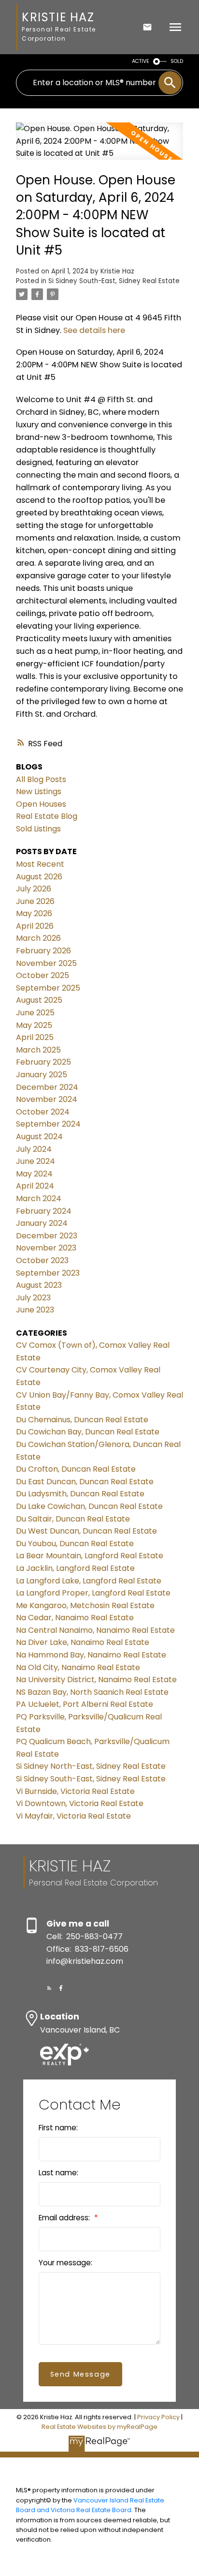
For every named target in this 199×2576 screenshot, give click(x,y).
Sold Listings (38, 829)
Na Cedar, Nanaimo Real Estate (75, 1618)
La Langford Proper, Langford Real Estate (93, 1593)
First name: (58, 2128)
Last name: (58, 2173)
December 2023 (47, 1236)
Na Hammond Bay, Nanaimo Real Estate (91, 1655)
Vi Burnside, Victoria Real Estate (75, 1791)
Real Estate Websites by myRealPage (99, 2427)
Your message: (65, 2263)
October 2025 (43, 975)
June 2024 (36, 1161)
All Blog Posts (41, 779)
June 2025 (35, 1013)
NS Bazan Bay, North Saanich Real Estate (92, 1692)
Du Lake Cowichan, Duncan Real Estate (89, 1506)
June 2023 (35, 1310)
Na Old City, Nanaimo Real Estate (78, 1667)
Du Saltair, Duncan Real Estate (73, 1519)
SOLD (177, 61)
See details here (94, 330)
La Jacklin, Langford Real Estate (75, 1568)
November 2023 (46, 1248)
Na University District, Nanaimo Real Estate (96, 1680)
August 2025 (39, 1000)
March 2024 (39, 1198)
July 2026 (34, 889)
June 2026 (35, 901)
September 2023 (48, 1273)
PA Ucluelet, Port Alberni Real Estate (85, 1704)
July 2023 (33, 1298)
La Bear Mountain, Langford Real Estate (90, 1556)
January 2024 (42, 1223)
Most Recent (40, 864)
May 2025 (34, 1025)
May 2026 (34, 913)
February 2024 (44, 1211)
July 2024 (34, 1149)
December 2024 (47, 1087)
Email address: (65, 2218)
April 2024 (35, 1186)
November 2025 (46, 963)
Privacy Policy (158, 2417)
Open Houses (41, 804)
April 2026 (35, 926)
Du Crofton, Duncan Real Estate (76, 1469)
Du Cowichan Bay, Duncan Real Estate (88, 1432)
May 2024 (34, 1174)
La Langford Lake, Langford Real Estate (89, 1581)
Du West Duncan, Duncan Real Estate (86, 1531)
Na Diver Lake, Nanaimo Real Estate (83, 1642)
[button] (49, 1988)
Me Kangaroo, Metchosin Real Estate (85, 1605)
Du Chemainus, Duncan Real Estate (82, 1420)
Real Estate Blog (47, 816)
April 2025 (35, 1037)
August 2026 (39, 877)
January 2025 (42, 1075)
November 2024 (47, 1099)
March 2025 (38, 1050)
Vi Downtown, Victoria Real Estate (80, 1803)
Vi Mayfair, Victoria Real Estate (73, 1816)
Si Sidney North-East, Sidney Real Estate (91, 1766)
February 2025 (43, 1062)
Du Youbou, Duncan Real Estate (75, 1544)
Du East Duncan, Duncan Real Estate (85, 1482)
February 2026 (43, 951)
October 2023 (42, 1260)
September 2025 (48, 988)
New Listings (39, 791)
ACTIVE (141, 61)
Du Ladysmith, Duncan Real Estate (80, 1494)
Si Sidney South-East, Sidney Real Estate (114, 281)
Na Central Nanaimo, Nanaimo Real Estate (95, 1630)
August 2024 (39, 1137)
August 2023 (39, 1285)
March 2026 (38, 938)
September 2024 (48, 1124)
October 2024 (43, 1112)
